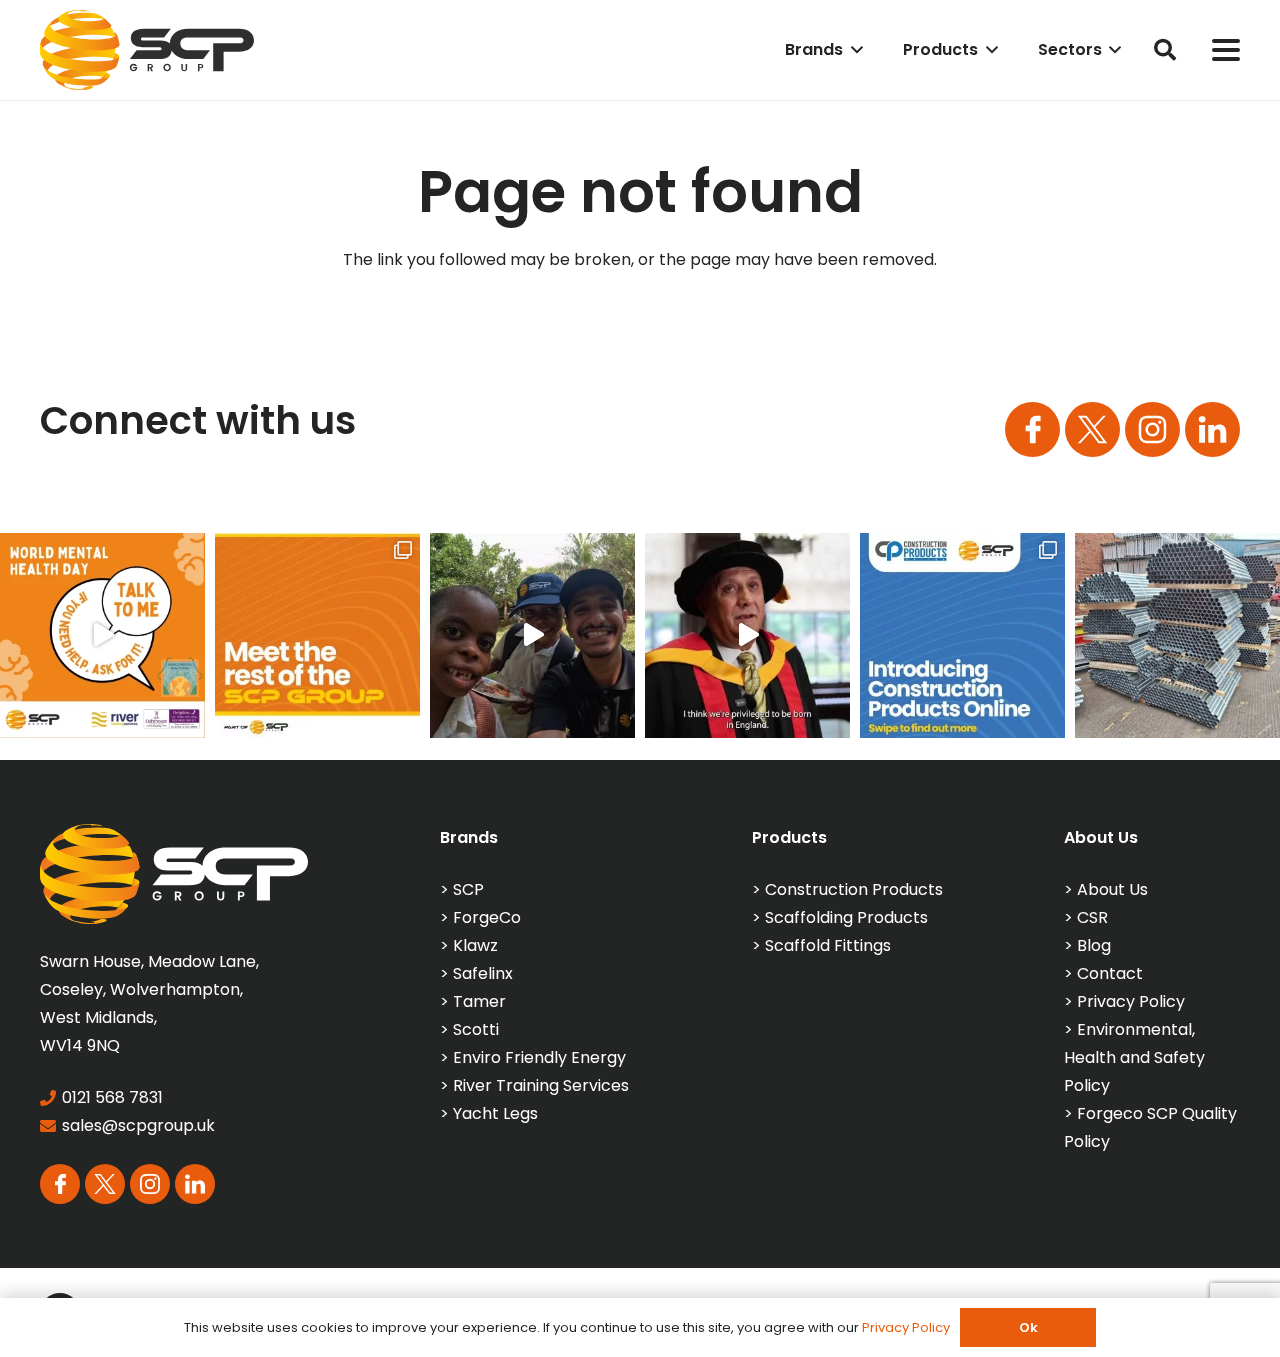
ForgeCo (487, 917)
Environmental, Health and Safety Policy (1134, 1057)
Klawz (475, 945)
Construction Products (854, 889)
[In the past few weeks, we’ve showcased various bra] (317, 635)
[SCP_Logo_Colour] (147, 50)
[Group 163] (1032, 429)
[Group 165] (1152, 429)
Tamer (479, 1001)
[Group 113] (1212, 429)
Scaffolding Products (846, 917)
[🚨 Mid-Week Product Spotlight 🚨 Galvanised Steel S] (1177, 635)
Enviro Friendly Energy (539, 1057)
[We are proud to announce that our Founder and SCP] (747, 635)
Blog (1094, 945)
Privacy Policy (1131, 1001)
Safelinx (483, 973)
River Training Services (541, 1085)
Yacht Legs (495, 1113)
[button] (853, 50)
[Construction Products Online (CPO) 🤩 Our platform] (962, 635)
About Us (1112, 889)
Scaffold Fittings (828, 945)
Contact (1110, 973)
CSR (1092, 917)
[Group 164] (1092, 429)
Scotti (476, 1029)
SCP (468, 889)
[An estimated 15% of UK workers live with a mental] (102, 635)
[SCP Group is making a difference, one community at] (532, 635)
